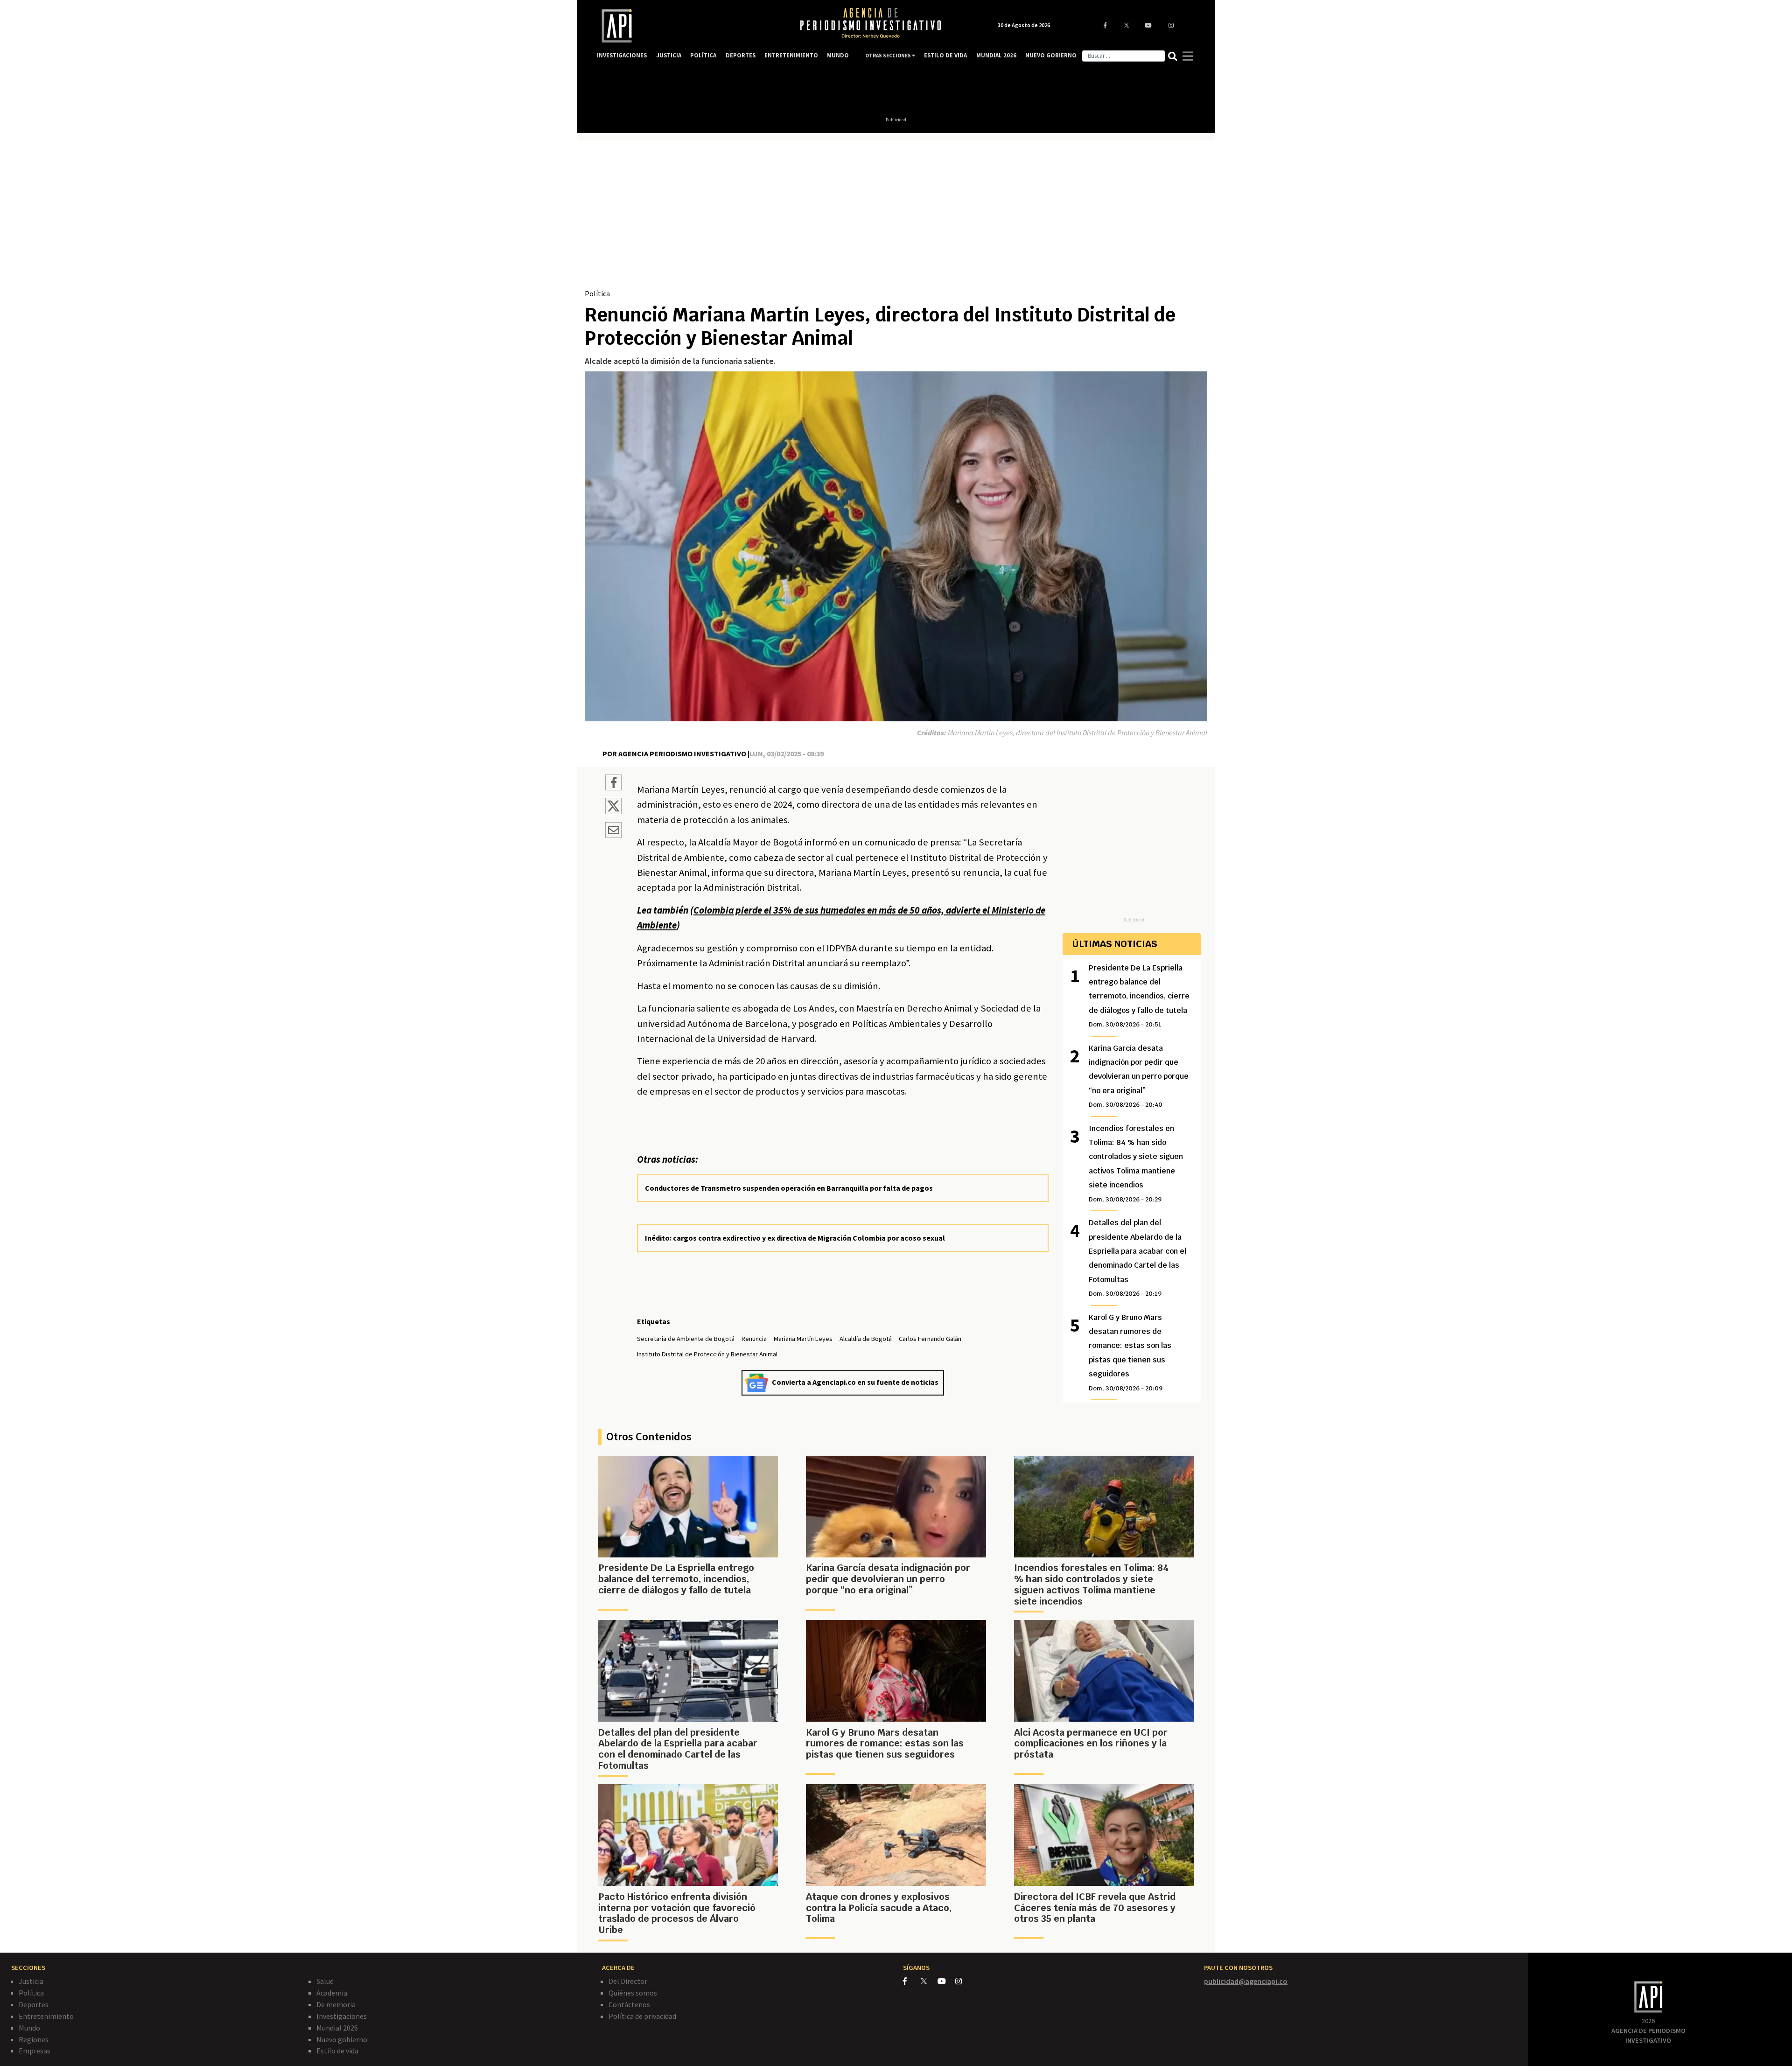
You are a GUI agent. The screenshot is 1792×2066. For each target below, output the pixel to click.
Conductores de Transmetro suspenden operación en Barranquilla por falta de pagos (789, 1188)
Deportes (34, 2004)
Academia (332, 1993)
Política (597, 293)
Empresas (35, 2051)
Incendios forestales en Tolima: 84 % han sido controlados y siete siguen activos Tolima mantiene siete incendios (1136, 1163)
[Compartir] (613, 784)
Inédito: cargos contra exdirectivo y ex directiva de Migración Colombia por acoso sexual (795, 1238)
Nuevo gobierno (342, 2039)
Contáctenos (629, 2004)
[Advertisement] (896, 218)
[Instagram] (963, 1981)
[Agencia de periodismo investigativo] (689, 26)
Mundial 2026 (337, 2028)
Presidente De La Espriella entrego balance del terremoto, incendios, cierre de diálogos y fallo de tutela (1139, 996)
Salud (325, 1981)
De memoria (336, 2004)
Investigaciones (342, 2016)
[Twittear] (613, 811)
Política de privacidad (642, 2016)
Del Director (628, 1981)
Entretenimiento (46, 2016)
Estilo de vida (337, 2051)
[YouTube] (946, 1981)
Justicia (31, 1981)
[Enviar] (613, 831)
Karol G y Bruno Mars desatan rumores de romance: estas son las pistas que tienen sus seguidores (1130, 1352)
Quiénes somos (633, 1993)
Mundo (29, 2028)
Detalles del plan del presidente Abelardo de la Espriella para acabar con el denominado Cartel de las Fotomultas (1137, 1258)
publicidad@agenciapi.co (1246, 1981)
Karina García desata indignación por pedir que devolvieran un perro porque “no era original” (1139, 1076)
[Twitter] (928, 1981)
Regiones (34, 2039)
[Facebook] (912, 1981)
